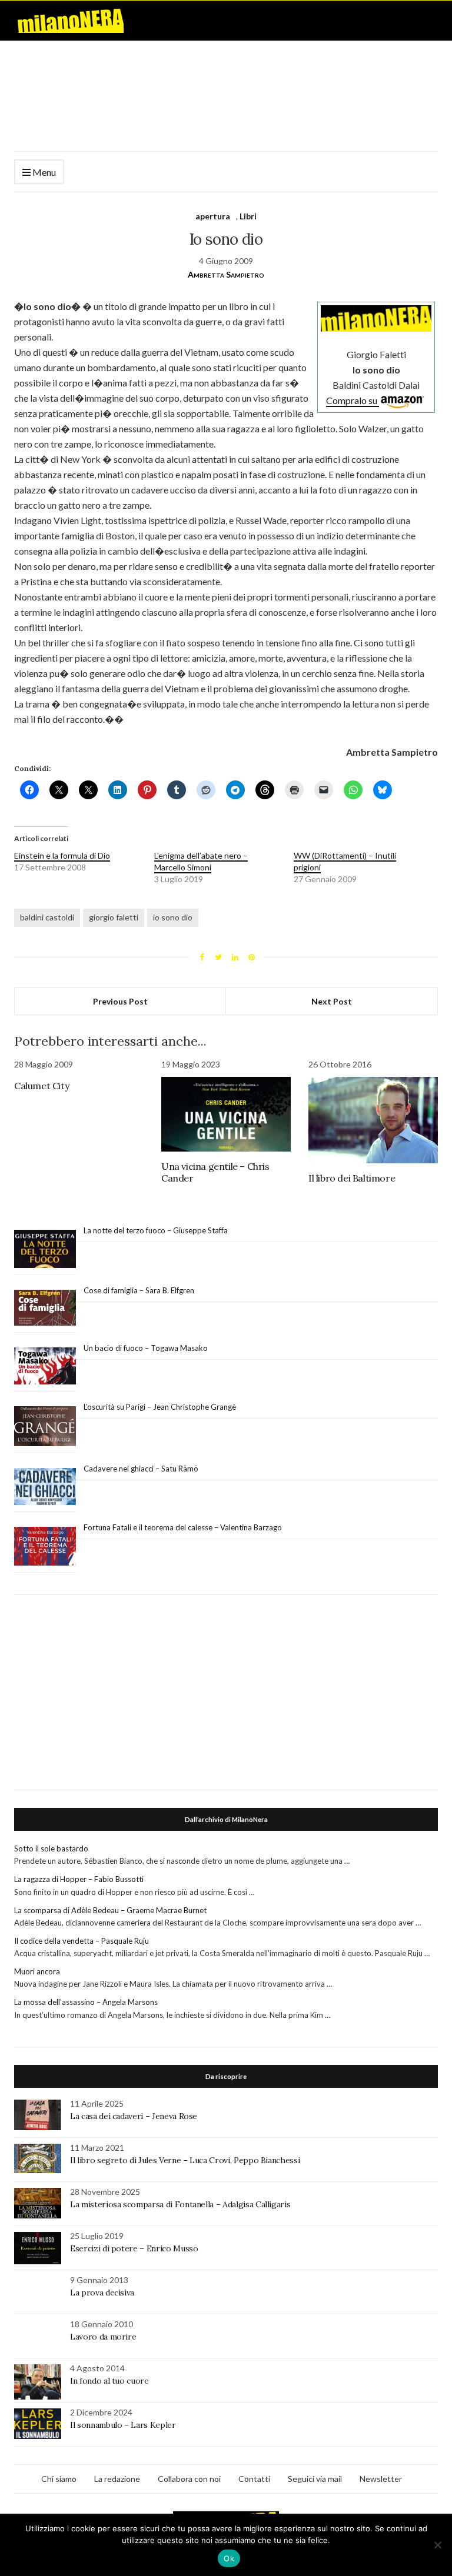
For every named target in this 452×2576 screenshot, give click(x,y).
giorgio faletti (114, 917)
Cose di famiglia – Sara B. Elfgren (139, 1290)
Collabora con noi (189, 2479)
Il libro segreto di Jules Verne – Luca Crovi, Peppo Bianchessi (185, 2160)
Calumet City (41, 1086)
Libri (248, 216)
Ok (229, 2558)
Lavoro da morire (103, 2337)
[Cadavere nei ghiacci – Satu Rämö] (45, 1487)
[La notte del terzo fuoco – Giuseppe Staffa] (45, 1249)
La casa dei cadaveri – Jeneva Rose (134, 2116)
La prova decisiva (102, 2293)
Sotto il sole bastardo (51, 1848)
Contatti (254, 2479)
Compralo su (353, 400)
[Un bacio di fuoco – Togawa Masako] (45, 1366)
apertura (213, 216)
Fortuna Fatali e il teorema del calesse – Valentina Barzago (183, 1527)
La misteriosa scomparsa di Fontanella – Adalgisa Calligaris (180, 2204)
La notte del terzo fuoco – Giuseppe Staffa (156, 1230)
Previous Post (120, 1001)
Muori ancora (37, 1971)
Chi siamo (59, 2479)
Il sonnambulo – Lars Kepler (123, 2425)
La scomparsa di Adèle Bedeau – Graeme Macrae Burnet (110, 1910)
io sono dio (173, 917)
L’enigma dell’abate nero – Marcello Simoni (201, 861)
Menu (43, 172)
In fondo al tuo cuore (109, 2381)
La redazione (117, 2479)
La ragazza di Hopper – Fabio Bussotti (79, 1879)
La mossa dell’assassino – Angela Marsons (86, 2002)
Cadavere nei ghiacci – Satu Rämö (142, 1469)
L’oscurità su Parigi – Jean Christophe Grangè (160, 1407)
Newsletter (381, 2479)
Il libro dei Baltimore (352, 1178)
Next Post (332, 1001)
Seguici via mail (315, 2479)
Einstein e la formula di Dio (62, 855)
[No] (437, 2545)
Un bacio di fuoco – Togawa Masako (146, 1348)
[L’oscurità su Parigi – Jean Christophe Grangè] (45, 1427)
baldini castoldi (47, 917)
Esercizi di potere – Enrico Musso (134, 2248)
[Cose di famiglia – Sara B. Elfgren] (45, 1308)
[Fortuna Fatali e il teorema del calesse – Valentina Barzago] (45, 1546)
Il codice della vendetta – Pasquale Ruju (82, 1941)
